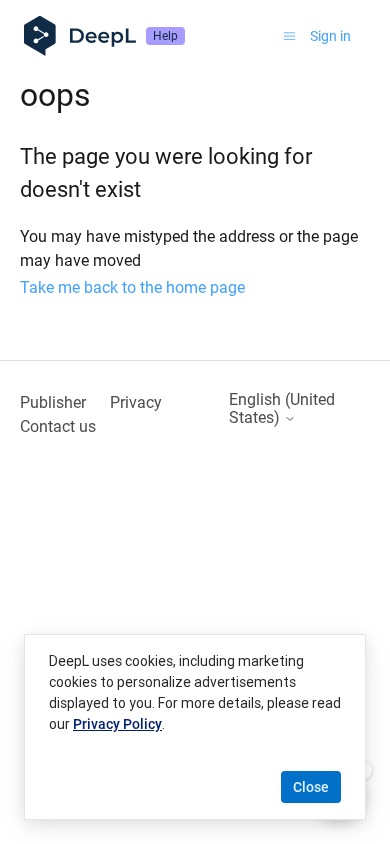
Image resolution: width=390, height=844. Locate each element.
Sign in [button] (330, 36)
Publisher (53, 402)
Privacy (136, 402)
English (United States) (282, 409)
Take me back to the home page (132, 287)
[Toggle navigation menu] (289, 36)
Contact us (58, 426)
